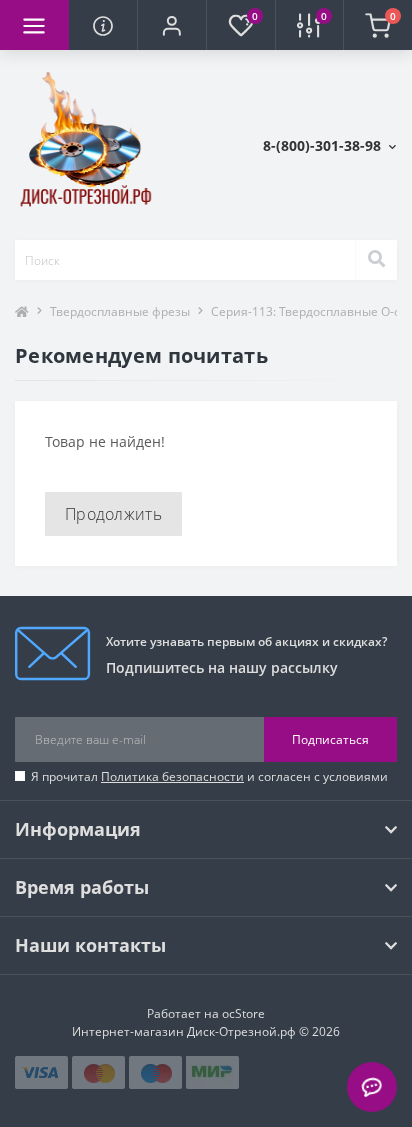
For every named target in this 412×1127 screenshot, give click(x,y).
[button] (171, 25)
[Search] (376, 260)
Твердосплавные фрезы (120, 311)
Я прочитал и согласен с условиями (209, 776)
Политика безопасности (172, 776)
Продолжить (113, 514)
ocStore (243, 1013)
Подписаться (330, 739)
